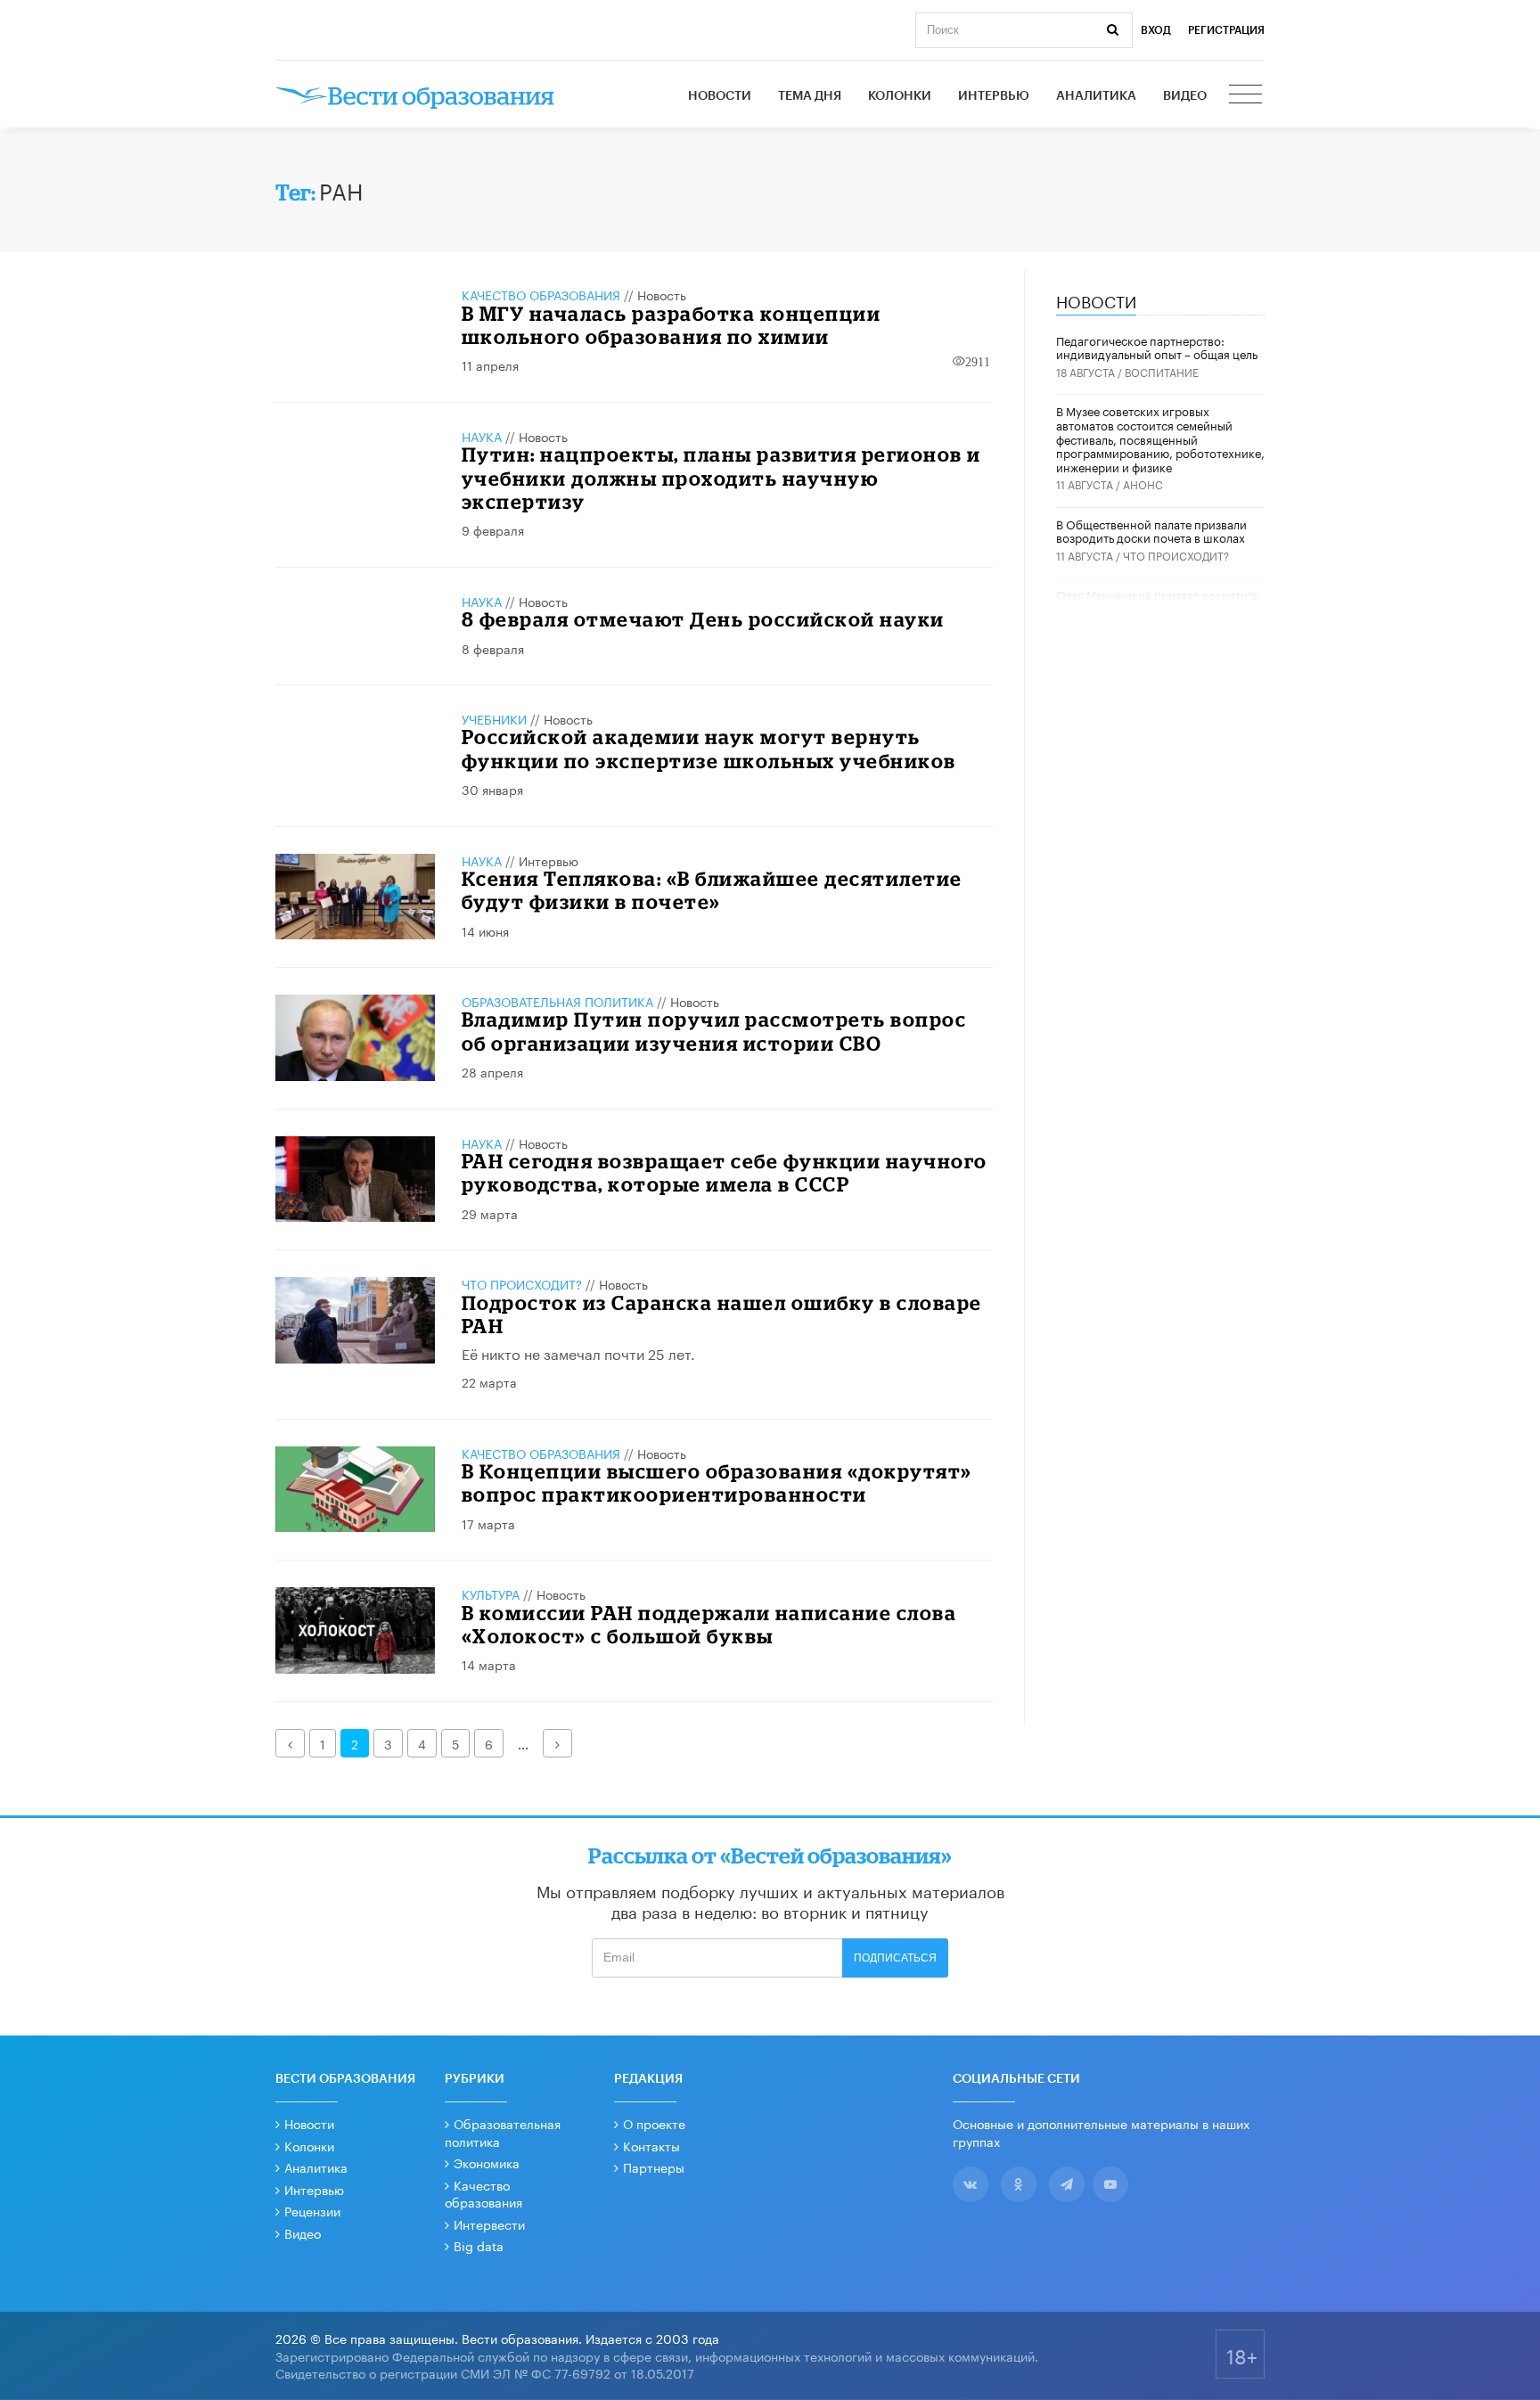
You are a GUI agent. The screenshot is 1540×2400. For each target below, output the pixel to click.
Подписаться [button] (895, 1958)
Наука (482, 436)
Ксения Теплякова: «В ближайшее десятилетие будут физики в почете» (712, 890)
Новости (720, 96)
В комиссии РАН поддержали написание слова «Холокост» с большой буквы (709, 1624)
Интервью (994, 96)
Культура (491, 1593)
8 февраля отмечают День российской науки (703, 619)
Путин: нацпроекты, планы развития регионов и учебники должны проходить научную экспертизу (721, 478)
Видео (1185, 96)
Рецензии (312, 2210)
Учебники (494, 718)
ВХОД (1156, 30)
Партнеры (654, 2167)
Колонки (900, 96)
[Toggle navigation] (1247, 96)
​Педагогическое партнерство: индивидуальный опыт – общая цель (1157, 347)
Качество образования (541, 294)
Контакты (651, 2145)
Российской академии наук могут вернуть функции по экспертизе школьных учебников (709, 748)
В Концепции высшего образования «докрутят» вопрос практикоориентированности (717, 1483)
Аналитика (1096, 96)
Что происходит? (522, 1283)
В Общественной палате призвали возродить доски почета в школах (1151, 530)
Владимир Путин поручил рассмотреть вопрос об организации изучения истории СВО (714, 1031)
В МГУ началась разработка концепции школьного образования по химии (672, 325)
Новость (662, 294)
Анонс (1143, 483)
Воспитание (1162, 371)
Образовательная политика (557, 1001)
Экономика (487, 2162)
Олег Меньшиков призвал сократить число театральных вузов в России (1157, 601)
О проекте (654, 2123)
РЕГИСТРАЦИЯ (1226, 30)
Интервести (489, 2224)
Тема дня (810, 96)
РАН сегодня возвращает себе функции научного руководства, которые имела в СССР (725, 1172)
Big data (479, 2245)
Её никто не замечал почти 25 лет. (578, 1352)
